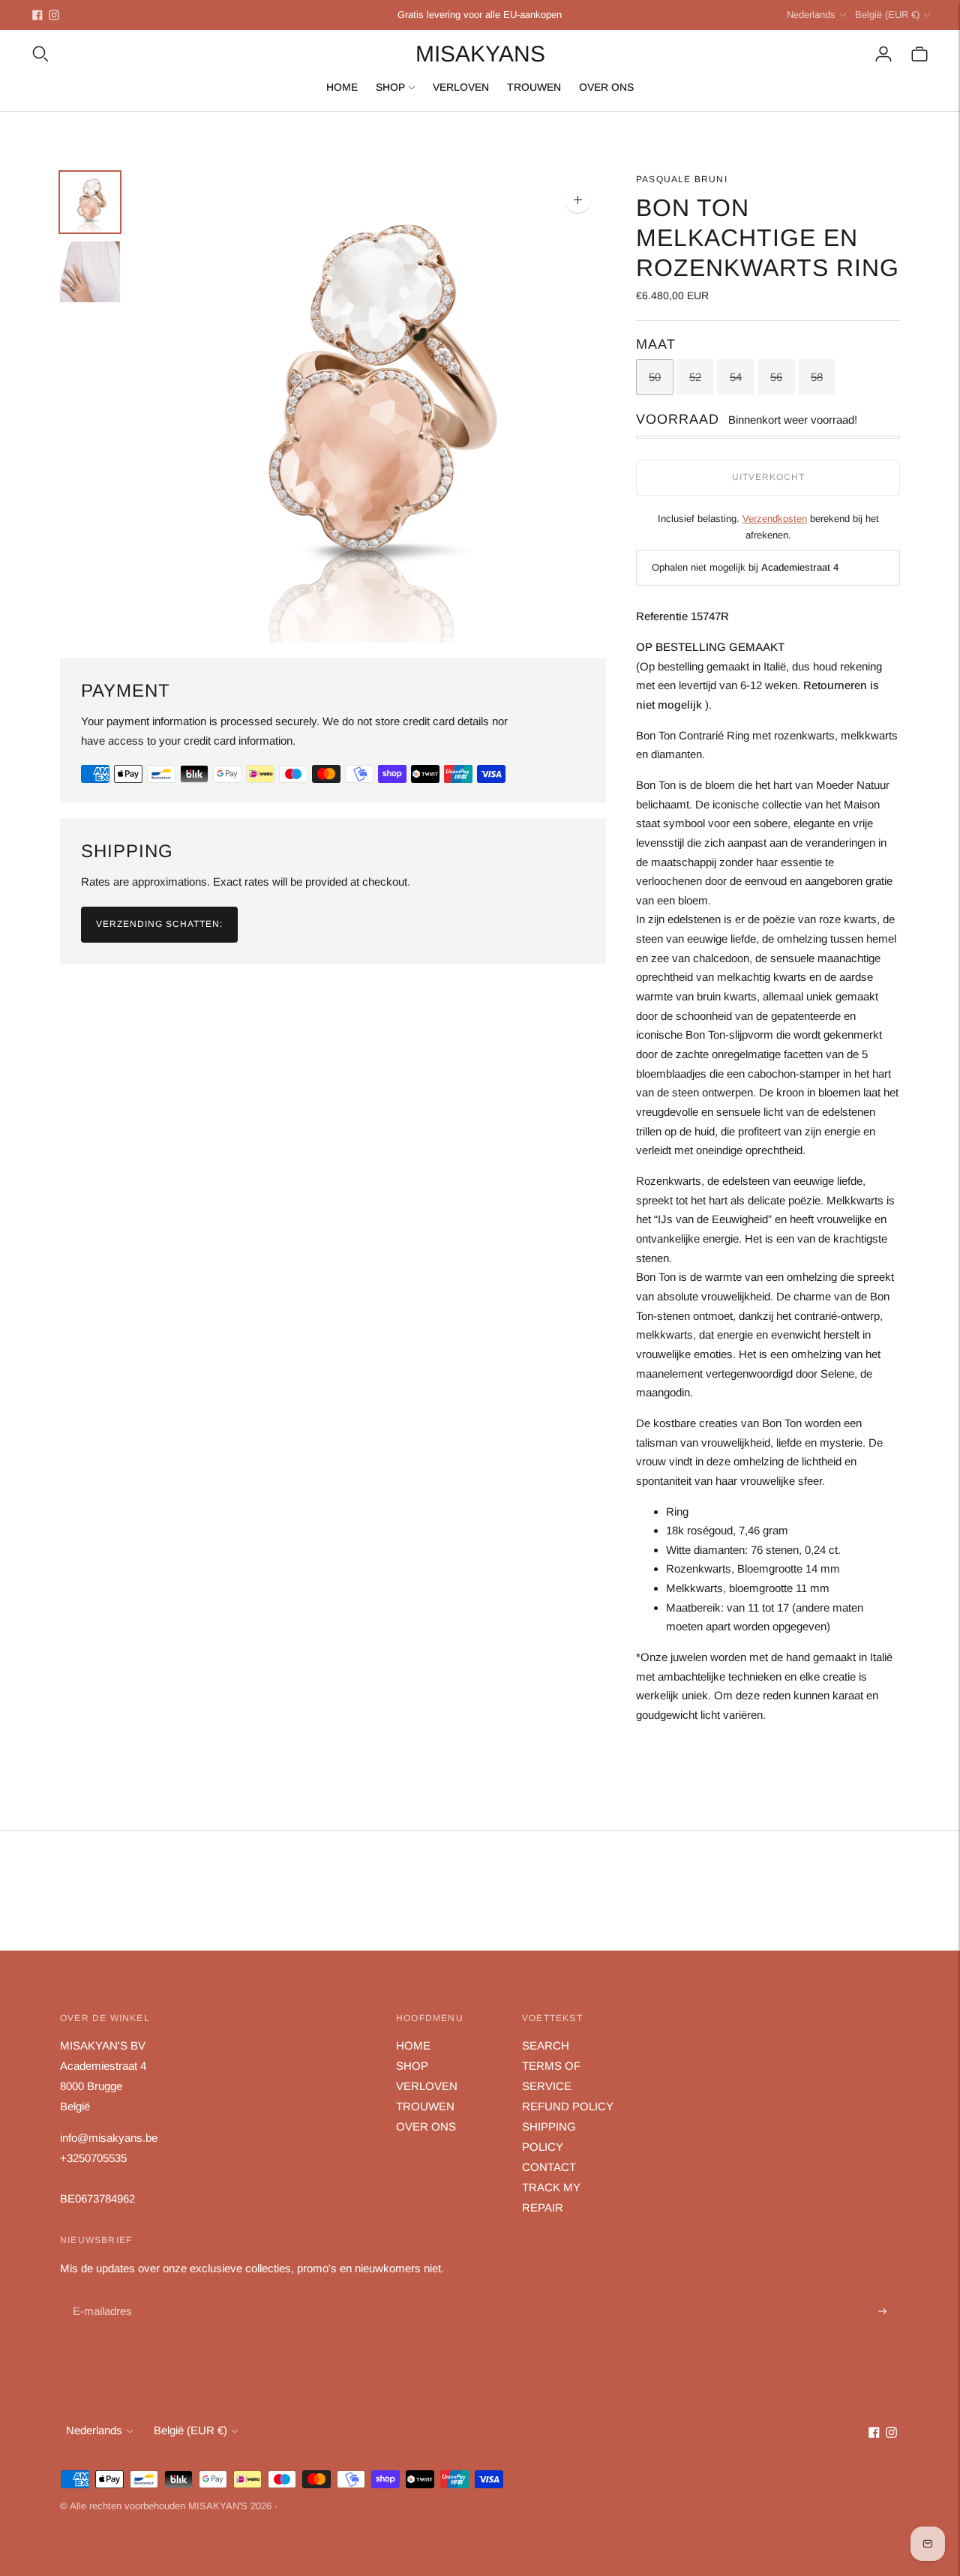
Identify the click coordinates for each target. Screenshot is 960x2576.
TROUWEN (534, 87)
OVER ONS (606, 87)
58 (817, 377)
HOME (342, 87)
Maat (656, 344)
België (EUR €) (887, 15)
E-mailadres (101, 2294)
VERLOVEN (461, 87)
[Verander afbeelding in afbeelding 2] (90, 272)
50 (655, 377)
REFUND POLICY (568, 2106)
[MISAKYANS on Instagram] (54, 15)
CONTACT (549, 2167)
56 (776, 377)
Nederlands (811, 15)
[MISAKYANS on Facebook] (37, 15)
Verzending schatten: (159, 924)
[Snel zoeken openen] (40, 54)
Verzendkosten (775, 519)
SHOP (390, 87)
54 (736, 377)
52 (695, 377)
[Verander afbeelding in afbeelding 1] (90, 202)
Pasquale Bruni (682, 179)
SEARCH (546, 2045)
